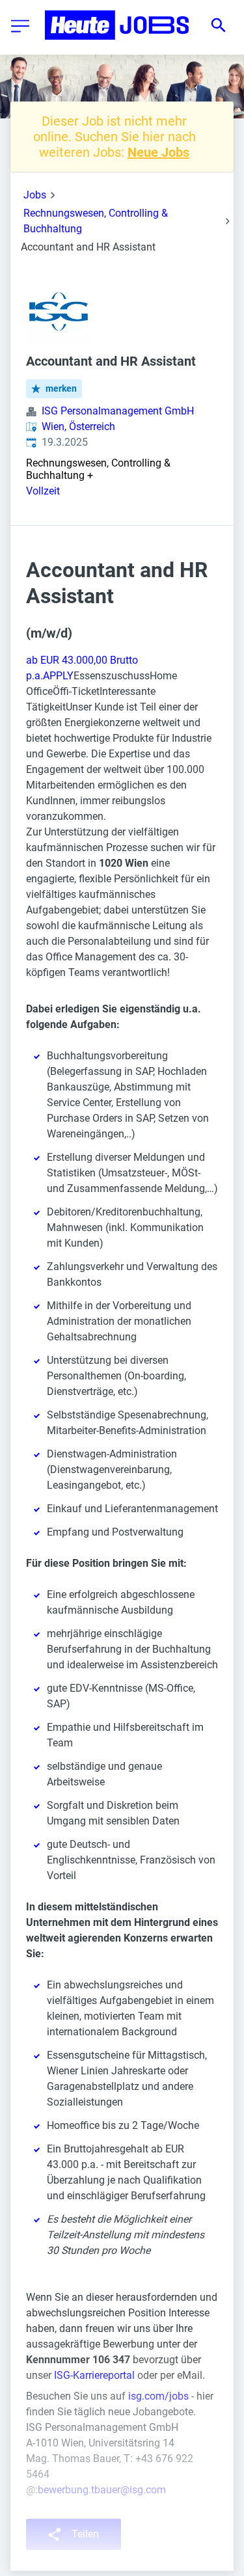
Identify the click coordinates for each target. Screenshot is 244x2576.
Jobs (35, 195)
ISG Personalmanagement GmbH (118, 411)
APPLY (58, 676)
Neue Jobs (158, 152)
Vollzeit (43, 491)
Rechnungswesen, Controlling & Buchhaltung (96, 221)
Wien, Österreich (78, 427)
